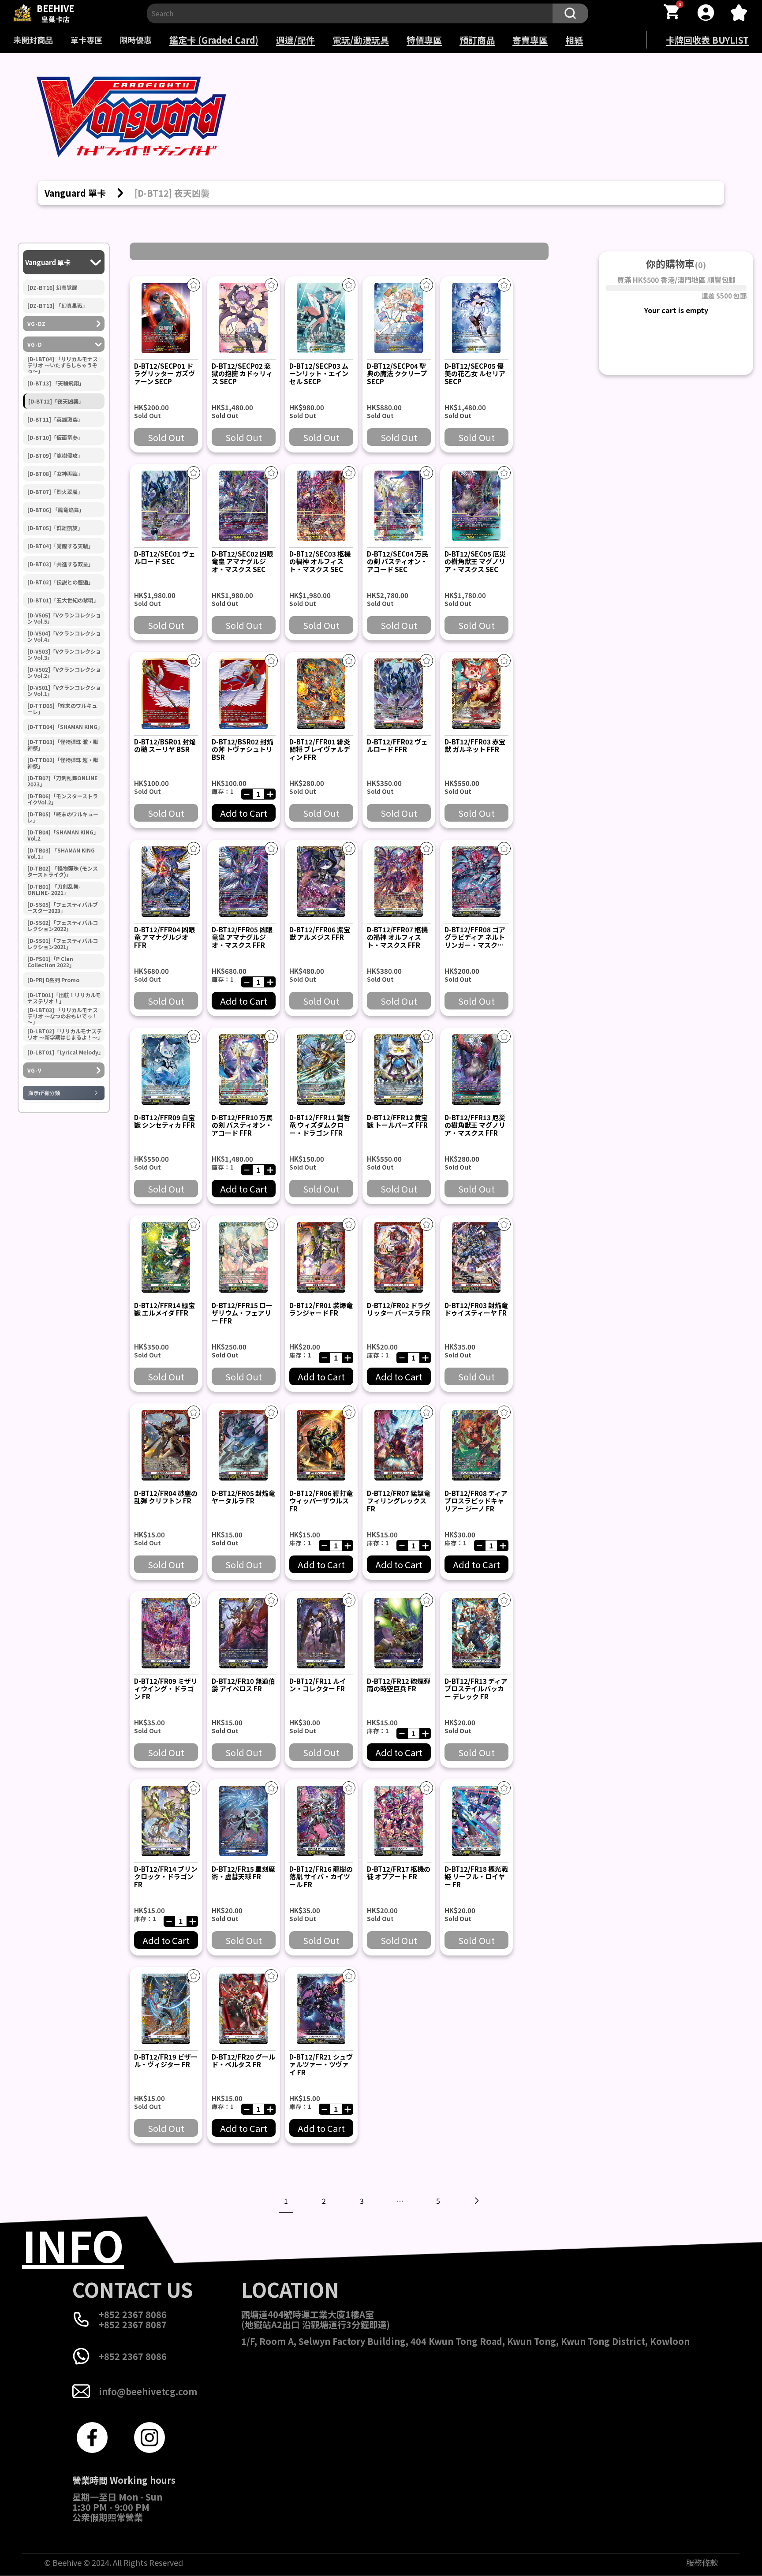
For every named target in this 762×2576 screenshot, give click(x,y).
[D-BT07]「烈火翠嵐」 (55, 492)
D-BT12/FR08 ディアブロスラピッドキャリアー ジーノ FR (476, 1501)
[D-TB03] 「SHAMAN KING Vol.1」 (61, 853)
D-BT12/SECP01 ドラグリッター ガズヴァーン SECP (164, 374)
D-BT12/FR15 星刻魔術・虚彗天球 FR (243, 1873)
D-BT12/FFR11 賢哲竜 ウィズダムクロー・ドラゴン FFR (320, 1125)
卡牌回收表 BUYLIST (707, 40)
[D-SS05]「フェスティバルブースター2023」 (63, 908)
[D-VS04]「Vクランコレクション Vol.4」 (64, 636)
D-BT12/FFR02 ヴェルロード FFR (397, 745)
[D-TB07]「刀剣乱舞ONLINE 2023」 (62, 781)
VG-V (34, 1070)
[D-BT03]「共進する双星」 (60, 564)
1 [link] (286, 2201)
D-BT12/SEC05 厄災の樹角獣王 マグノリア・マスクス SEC (475, 561)
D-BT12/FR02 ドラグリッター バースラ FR (399, 1309)
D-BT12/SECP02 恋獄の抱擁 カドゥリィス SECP (242, 374)
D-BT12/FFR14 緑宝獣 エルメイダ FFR (164, 1309)
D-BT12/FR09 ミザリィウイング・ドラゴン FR (166, 1689)
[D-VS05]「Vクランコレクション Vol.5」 (64, 618)
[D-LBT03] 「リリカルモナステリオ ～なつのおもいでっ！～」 (63, 1016)
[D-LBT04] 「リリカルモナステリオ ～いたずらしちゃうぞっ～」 (63, 365)
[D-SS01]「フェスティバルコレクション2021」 (63, 944)
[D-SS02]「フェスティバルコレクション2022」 (63, 926)
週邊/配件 (295, 40)
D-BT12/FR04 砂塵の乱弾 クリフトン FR (166, 1497)
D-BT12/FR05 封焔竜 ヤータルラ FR (243, 1497)
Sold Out (166, 437)
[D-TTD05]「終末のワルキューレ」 (62, 709)
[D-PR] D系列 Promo (53, 980)
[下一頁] (476, 2201)
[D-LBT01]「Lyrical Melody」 (65, 1052)
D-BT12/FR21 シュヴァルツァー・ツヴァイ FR (321, 2064)
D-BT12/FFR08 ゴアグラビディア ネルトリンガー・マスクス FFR (475, 941)
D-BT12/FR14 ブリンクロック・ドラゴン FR (166, 1877)
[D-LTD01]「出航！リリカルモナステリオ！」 (64, 998)
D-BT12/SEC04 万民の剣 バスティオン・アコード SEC (398, 561)
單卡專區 (86, 40)
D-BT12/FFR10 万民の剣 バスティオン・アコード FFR (242, 1125)
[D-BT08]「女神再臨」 (55, 474)
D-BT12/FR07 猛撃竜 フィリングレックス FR (399, 1501)
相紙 (574, 40)
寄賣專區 (530, 40)
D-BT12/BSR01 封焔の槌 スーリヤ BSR (165, 745)
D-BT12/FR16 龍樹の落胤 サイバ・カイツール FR (321, 1877)
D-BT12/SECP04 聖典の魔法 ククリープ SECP (397, 374)
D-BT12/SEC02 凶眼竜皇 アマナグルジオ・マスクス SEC (242, 561)
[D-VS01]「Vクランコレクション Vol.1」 (64, 691)
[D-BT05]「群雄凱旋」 (55, 528)
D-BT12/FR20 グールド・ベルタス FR (243, 2060)
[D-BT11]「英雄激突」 (55, 419)
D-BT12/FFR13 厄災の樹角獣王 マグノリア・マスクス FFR (475, 1125)
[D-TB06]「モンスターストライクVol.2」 (63, 799)
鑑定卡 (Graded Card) (214, 40)
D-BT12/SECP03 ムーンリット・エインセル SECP (319, 374)
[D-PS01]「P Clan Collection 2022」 (51, 962)
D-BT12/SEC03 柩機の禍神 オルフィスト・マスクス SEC (320, 561)
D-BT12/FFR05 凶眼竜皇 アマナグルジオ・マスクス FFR (242, 937)
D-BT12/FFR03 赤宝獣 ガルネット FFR (475, 745)
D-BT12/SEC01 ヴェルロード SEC (165, 557)
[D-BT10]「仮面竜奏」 (55, 437)
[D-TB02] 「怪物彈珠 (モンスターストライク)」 (63, 871)
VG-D (35, 344)
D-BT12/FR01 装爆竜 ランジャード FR (321, 1309)
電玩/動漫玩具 (361, 40)
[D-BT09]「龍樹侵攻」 (55, 456)
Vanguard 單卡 (48, 262)
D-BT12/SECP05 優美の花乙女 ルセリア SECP (475, 374)
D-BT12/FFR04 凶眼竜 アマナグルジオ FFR (164, 937)
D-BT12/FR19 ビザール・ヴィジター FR (166, 2060)
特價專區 (424, 40)
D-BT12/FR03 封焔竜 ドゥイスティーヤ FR (476, 1309)
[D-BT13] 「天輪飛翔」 (56, 383)
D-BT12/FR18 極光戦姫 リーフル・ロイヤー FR (476, 1877)
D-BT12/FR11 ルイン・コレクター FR (318, 1685)
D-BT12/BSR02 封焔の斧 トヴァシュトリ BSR (243, 749)
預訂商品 (477, 40)
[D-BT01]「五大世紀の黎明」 (63, 600)
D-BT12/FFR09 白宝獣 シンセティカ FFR (164, 1121)
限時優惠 (136, 40)
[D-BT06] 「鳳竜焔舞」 (56, 510)
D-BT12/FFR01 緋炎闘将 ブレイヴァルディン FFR (320, 749)
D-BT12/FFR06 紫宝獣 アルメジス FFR (320, 933)
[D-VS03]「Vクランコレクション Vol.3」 (64, 654)
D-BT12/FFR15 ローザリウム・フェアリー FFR (242, 1313)
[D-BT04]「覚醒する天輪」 (60, 546)
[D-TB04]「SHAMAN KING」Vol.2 (63, 835)
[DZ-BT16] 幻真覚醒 (52, 288)
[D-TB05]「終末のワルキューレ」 (63, 817)
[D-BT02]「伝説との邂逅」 (60, 582)
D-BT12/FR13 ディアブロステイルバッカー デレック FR (476, 1689)
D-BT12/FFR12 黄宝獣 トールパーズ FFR (397, 1121)
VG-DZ (37, 324)
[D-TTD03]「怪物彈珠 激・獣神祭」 (63, 745)
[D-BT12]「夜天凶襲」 (56, 401)
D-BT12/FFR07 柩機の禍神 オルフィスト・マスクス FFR (397, 937)
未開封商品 (33, 40)
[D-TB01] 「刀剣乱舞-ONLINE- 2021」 (54, 890)
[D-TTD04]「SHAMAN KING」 (65, 727)
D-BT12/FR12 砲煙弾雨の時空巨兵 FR (399, 1685)
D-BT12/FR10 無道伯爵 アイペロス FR (243, 1685)
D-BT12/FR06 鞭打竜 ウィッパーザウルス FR (321, 1501)
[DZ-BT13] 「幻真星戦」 (58, 306)
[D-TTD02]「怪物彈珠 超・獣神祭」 (63, 763)
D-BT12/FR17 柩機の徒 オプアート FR (399, 1873)
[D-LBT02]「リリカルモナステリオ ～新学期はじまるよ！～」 (65, 1034)
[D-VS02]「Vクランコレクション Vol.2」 (64, 673)
